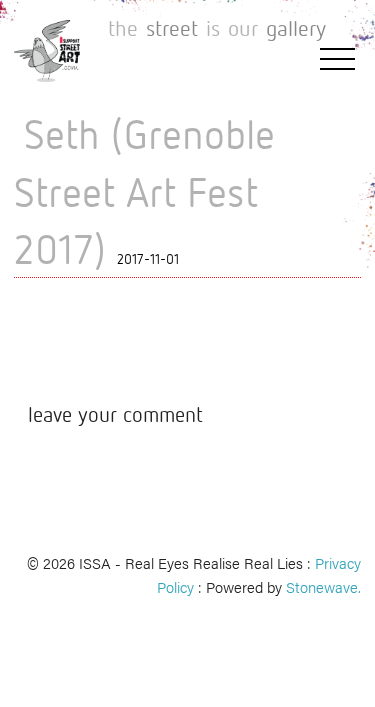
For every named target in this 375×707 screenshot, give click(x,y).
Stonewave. (323, 586)
